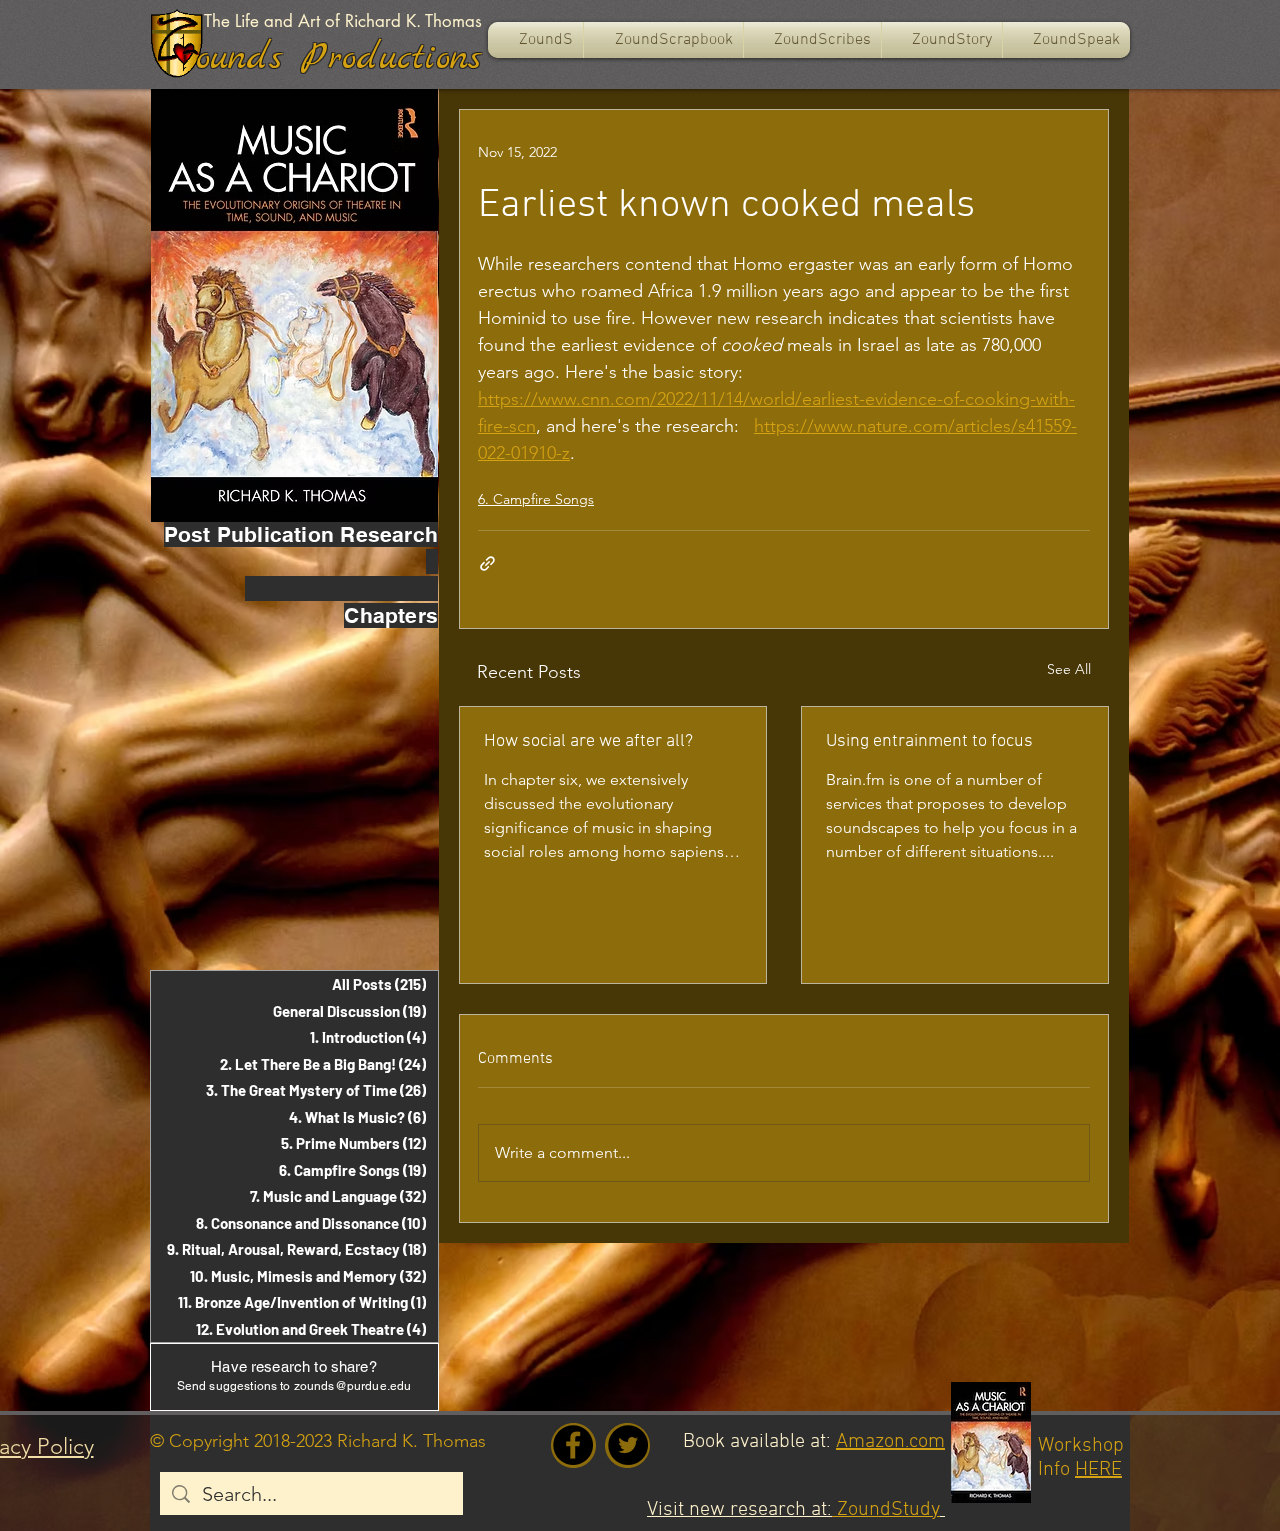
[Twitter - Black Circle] (628, 1445)
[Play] (184, 53)
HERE (1098, 1470)
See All (1069, 669)
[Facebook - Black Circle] (573, 1445)
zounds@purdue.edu (353, 1386)
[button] (663, 40)
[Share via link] (487, 563)
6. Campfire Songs (536, 499)
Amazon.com (890, 1442)
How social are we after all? (588, 741)
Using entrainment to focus (929, 741)
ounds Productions (339, 58)
